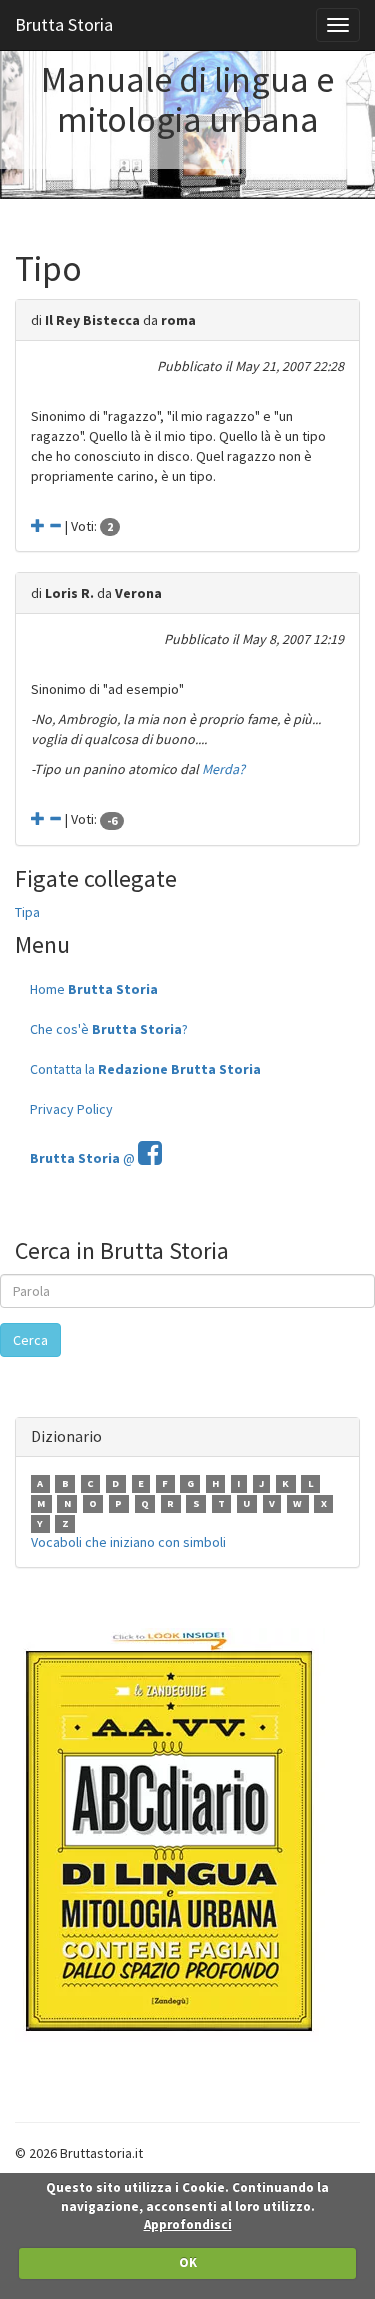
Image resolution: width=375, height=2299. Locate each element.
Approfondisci (188, 2224)
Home (94, 989)
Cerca (30, 1340)
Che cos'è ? (109, 1029)
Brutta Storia (64, 24)
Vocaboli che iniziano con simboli (128, 1542)
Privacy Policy (71, 1109)
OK (188, 2262)
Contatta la (145, 1069)
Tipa (27, 912)
